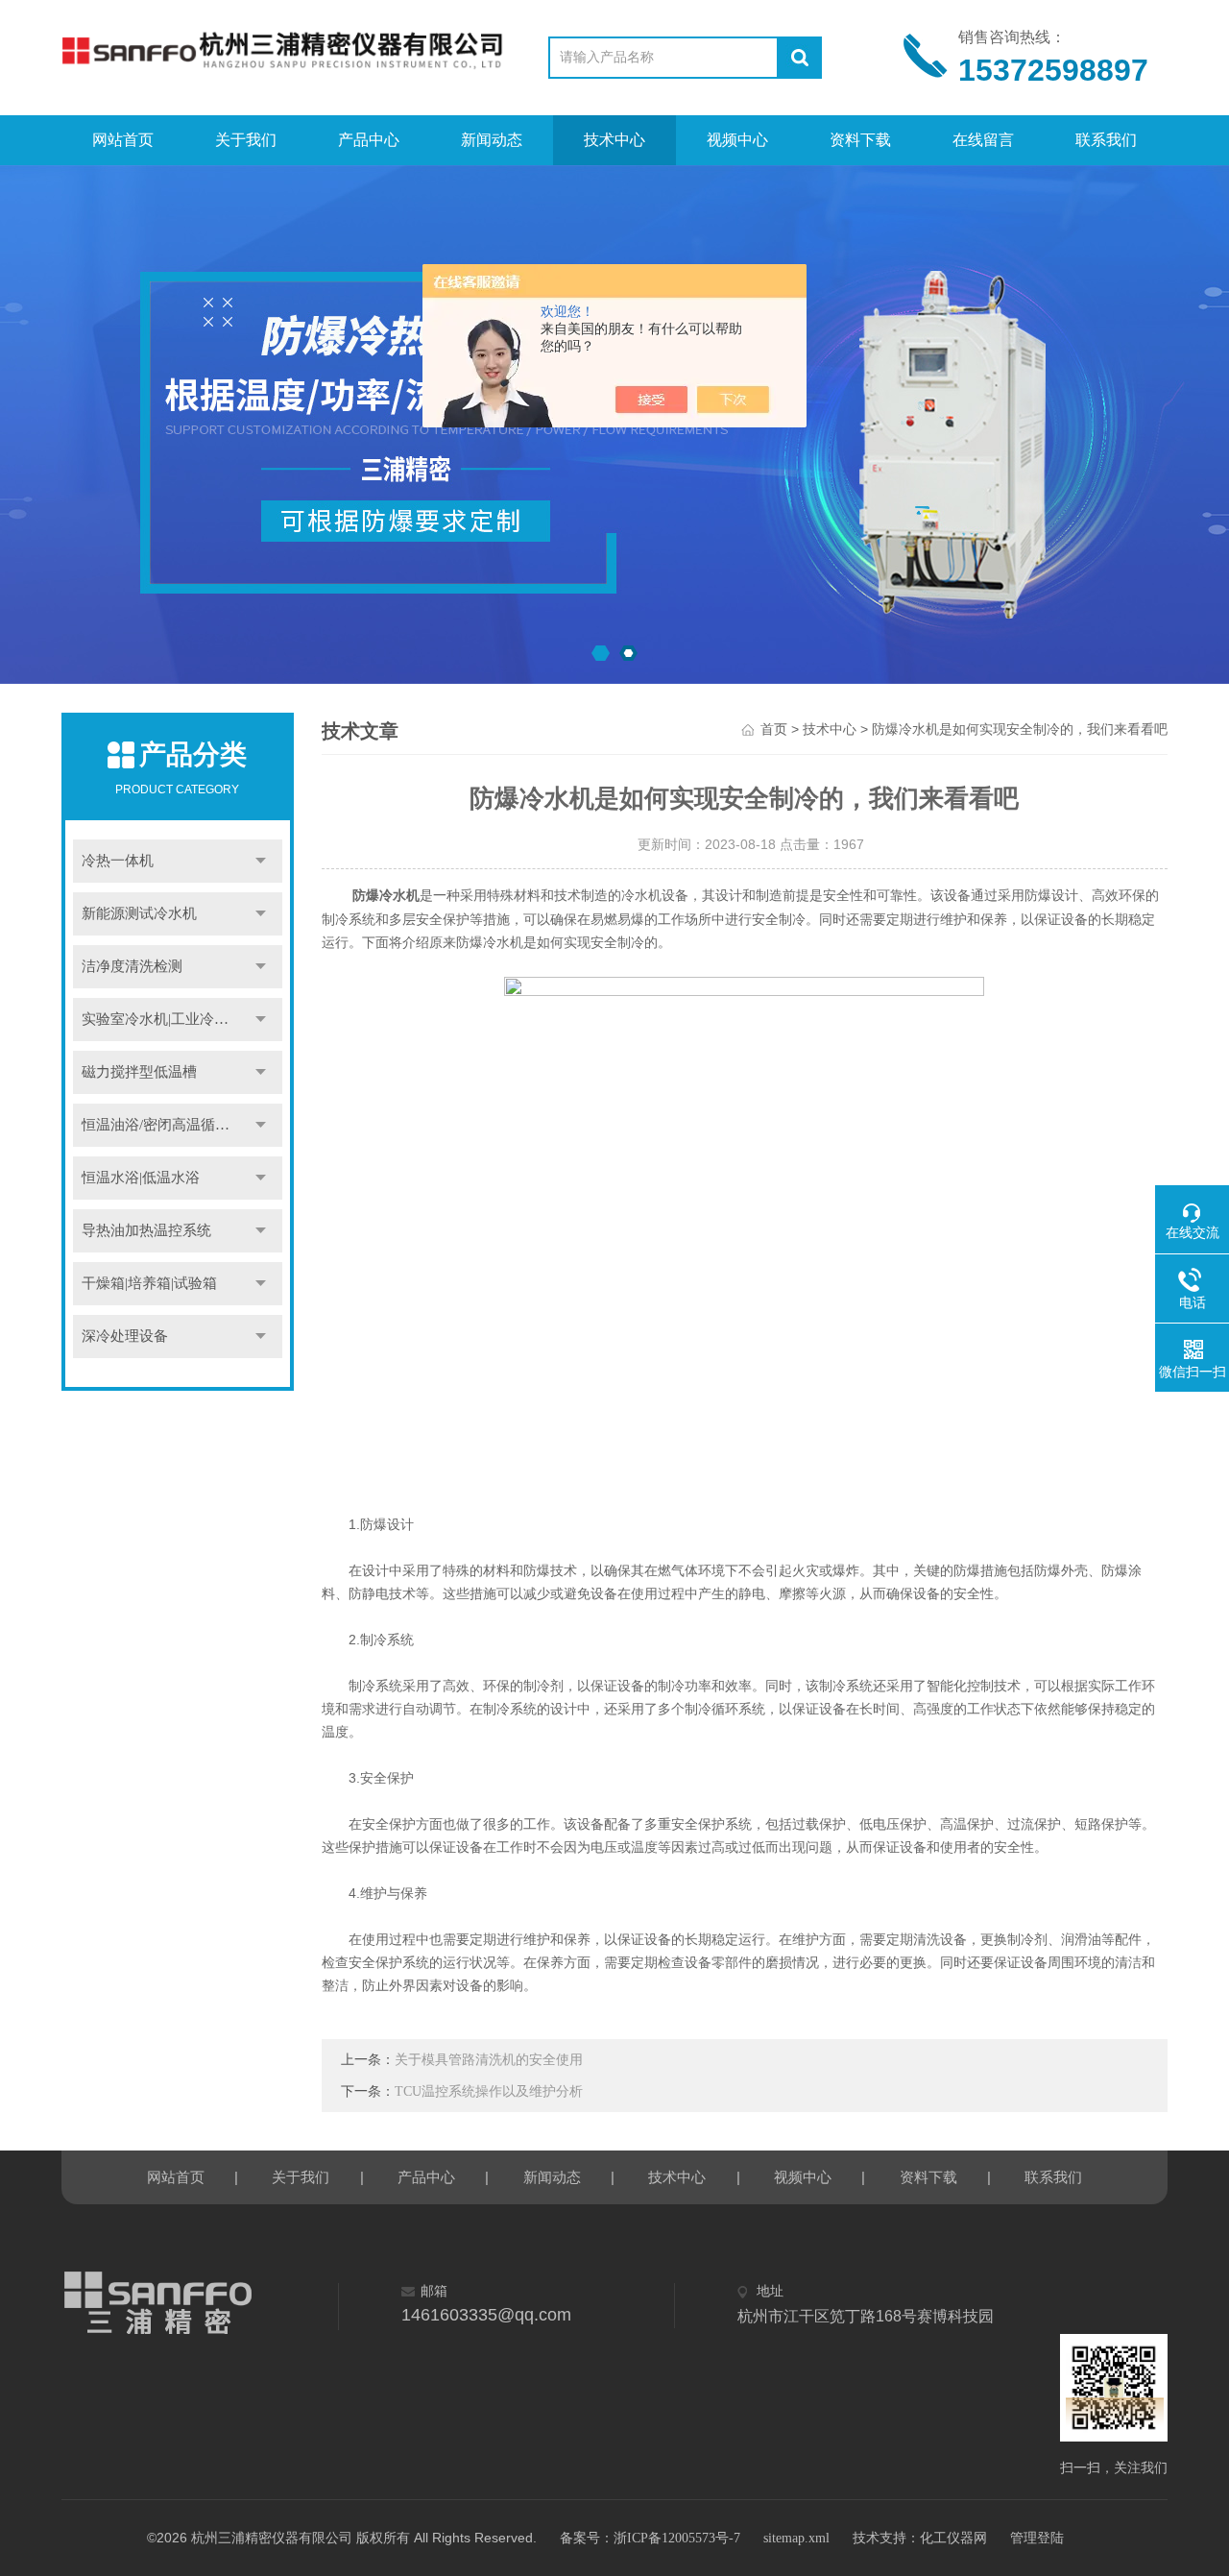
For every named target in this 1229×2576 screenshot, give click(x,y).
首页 (774, 729)
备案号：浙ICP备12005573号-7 (650, 2538)
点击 (261, 861)
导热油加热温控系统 (146, 1230)
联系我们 (1106, 140)
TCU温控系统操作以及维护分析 (489, 2091)
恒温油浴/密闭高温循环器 (163, 1125)
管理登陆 (1037, 2538)
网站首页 (123, 140)
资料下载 (860, 140)
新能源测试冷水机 (139, 913)
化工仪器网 (953, 2538)
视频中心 (737, 140)
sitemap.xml (796, 2538)
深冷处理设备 (125, 1336)
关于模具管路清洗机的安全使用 (489, 2060)
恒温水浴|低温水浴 (141, 1178)
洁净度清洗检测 (132, 966)
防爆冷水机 (386, 896)
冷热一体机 (118, 861)
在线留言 (983, 140)
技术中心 (614, 140)
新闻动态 (492, 140)
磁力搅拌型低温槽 (139, 1072)
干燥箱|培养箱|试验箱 (149, 1283)
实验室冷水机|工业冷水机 (162, 1019)
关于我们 (246, 140)
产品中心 (369, 140)
